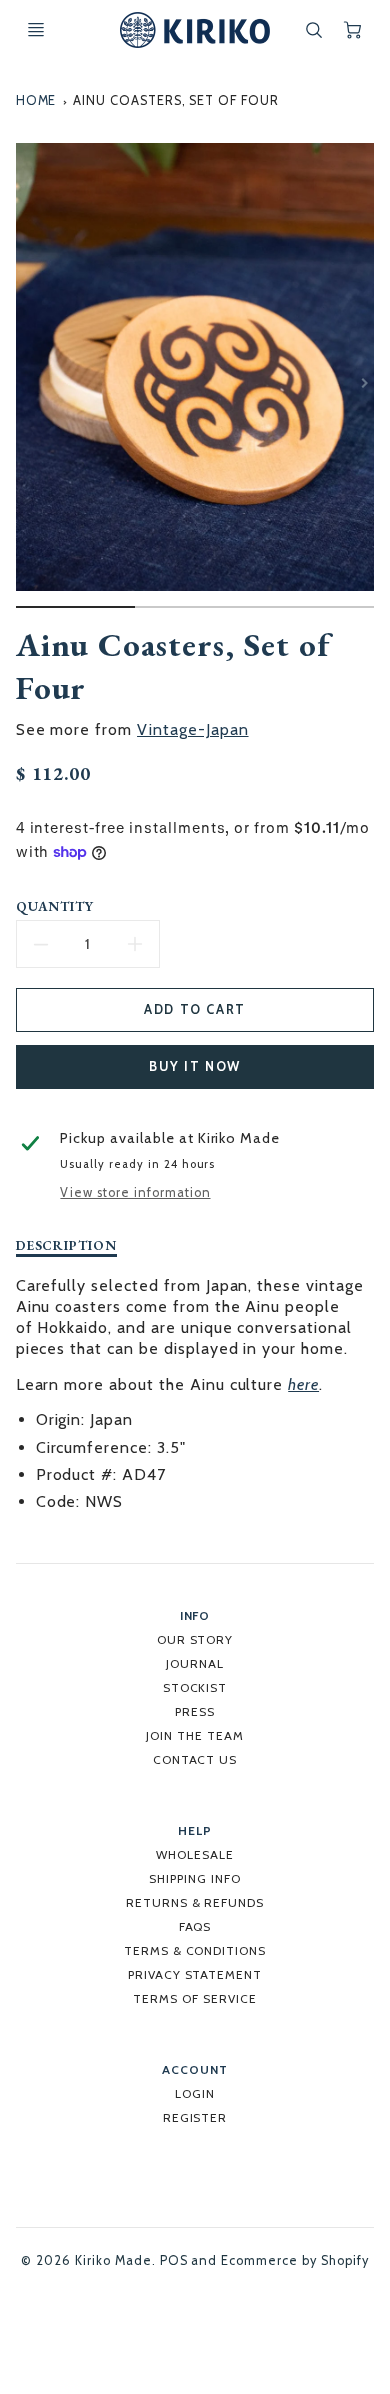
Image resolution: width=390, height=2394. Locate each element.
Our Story (195, 1639)
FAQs (195, 1926)
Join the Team (194, 1735)
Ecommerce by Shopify (294, 2260)
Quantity (55, 906)
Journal (195, 1663)
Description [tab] (67, 1245)
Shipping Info (194, 1878)
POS (174, 2260)
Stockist (195, 1687)
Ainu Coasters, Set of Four (176, 100)
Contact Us (195, 1759)
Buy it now (195, 1066)
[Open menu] (36, 30)
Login (195, 2093)
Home (36, 100)
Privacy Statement (195, 1974)
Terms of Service (194, 1998)
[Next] (364, 383)
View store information (135, 1192)
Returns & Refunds (195, 1902)
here (303, 1384)
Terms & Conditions (195, 1950)
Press (195, 1711)
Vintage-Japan (192, 729)
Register (195, 2117)
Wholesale (195, 1854)
